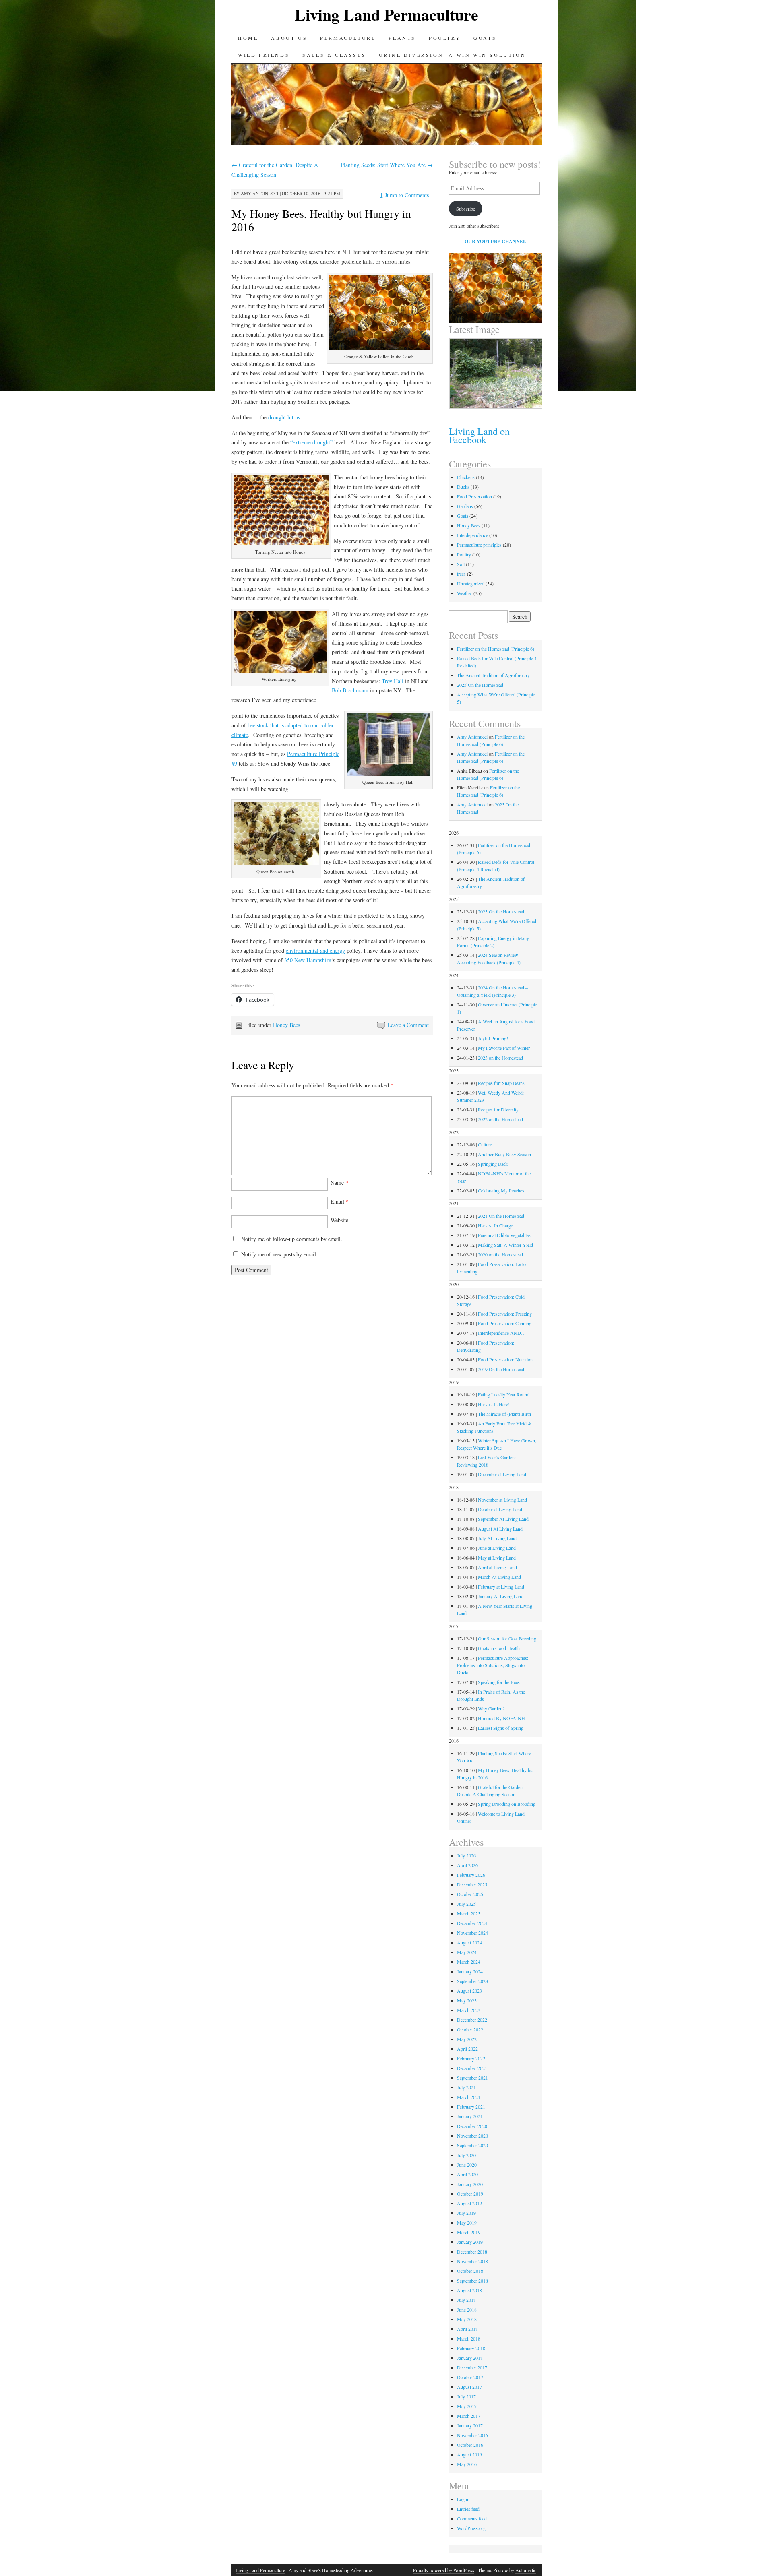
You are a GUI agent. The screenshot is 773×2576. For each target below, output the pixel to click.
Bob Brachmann (350, 690)
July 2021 (466, 2087)
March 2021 (469, 2097)
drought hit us (284, 417)
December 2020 (472, 2126)
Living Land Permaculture (386, 14)
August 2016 (469, 2454)
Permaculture (348, 38)
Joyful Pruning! (493, 1038)
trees (461, 574)
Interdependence (472, 535)
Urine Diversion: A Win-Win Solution (452, 55)
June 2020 (467, 2165)
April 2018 (467, 2329)
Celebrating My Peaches (501, 1190)
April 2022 (467, 2049)
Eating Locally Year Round (504, 1394)
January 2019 (470, 2242)
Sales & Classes (334, 55)
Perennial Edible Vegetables (504, 1235)
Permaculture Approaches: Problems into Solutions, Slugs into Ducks (493, 1665)
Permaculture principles (479, 545)
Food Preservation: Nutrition (505, 1359)
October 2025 (470, 1894)
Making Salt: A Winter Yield (505, 1245)
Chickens (466, 477)
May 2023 (467, 2000)
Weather (465, 593)
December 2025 (472, 1884)
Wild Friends (264, 55)
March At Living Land (499, 1577)
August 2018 (469, 2290)
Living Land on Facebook (479, 435)
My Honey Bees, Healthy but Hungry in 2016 (321, 220)
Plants (402, 38)
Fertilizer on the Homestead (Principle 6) (496, 649)
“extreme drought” (311, 442)
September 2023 (472, 1981)
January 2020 (470, 2184)
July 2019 (466, 2213)
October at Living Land (500, 1509)
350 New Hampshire (308, 960)
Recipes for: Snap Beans (501, 1083)
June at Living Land (497, 1548)
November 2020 (472, 2136)
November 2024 (472, 1933)
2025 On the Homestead (480, 685)
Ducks (463, 487)
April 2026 (467, 1865)
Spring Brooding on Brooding (507, 1804)
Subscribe (466, 209)
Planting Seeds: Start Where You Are (387, 165)
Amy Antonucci (260, 193)
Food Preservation (474, 496)
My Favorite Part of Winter (504, 1048)
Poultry (445, 38)
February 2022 (471, 2058)
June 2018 (467, 2310)
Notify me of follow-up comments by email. (292, 1239)
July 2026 (466, 1855)
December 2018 (472, 2252)
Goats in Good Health (499, 1648)
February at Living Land (501, 1587)
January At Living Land (501, 1596)
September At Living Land (503, 1519)
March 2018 (469, 2338)
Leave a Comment (408, 1025)
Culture (485, 1144)
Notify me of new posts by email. (279, 1254)
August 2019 (469, 2203)
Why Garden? (491, 1708)
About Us (289, 38)
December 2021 (472, 2068)
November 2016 (472, 2435)
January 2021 (470, 2116)
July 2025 (466, 1904)
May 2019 (467, 2223)
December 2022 (472, 2020)
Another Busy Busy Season (504, 1154)
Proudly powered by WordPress (444, 2570)
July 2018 (466, 2300)
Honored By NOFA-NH (501, 1718)
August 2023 (469, 1991)
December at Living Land (502, 1474)
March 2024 (469, 1962)
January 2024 (470, 1971)
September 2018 (472, 2281)
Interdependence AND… (502, 1333)
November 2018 (472, 2261)
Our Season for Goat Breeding (507, 1638)
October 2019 (470, 2194)
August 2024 (469, 1942)
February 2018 (471, 2348)
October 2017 (470, 2377)
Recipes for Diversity (498, 1109)
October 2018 (470, 2271)
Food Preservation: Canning (505, 1323)
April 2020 (467, 2174)
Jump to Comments (404, 195)
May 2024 (467, 1952)
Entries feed (468, 2509)
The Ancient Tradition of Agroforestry (493, 675)
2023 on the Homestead (500, 1058)
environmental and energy (315, 951)
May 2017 (467, 2406)
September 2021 (472, 2078)
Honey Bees (286, 1025)
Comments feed (472, 2518)
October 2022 (470, 2029)
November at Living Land (502, 1500)
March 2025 (469, 1913)
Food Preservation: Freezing (505, 1314)
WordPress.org (471, 2528)
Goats (485, 38)
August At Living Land (500, 1529)
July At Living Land (497, 1538)
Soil (461, 564)
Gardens (465, 506)
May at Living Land (497, 1558)
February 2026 (471, 1875)
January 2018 (470, 2358)
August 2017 (469, 2387)
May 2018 (467, 2319)
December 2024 (472, 1923)
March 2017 (469, 2416)
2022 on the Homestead (500, 1119)
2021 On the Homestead (501, 1216)
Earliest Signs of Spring (501, 1728)
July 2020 (466, 2155)
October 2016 (470, 2445)
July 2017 (466, 2396)
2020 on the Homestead (500, 1254)
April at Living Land (497, 1567)
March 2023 (469, 2010)
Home (248, 38)
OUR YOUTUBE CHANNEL (495, 241)
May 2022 (467, 2039)
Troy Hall (393, 681)
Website (339, 1220)
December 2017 (472, 2367)
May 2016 (467, 2464)
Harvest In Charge (495, 1225)
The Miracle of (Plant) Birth (504, 1414)
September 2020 (472, 2145)
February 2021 (471, 2107)
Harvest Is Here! (494, 1404)
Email (340, 1201)
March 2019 (469, 2232)
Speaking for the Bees (499, 1682)
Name (339, 1183)
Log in (463, 2499)
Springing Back (493, 1164)
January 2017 (470, 2425)
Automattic (526, 2570)
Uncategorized (471, 583)
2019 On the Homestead (501, 1369)
